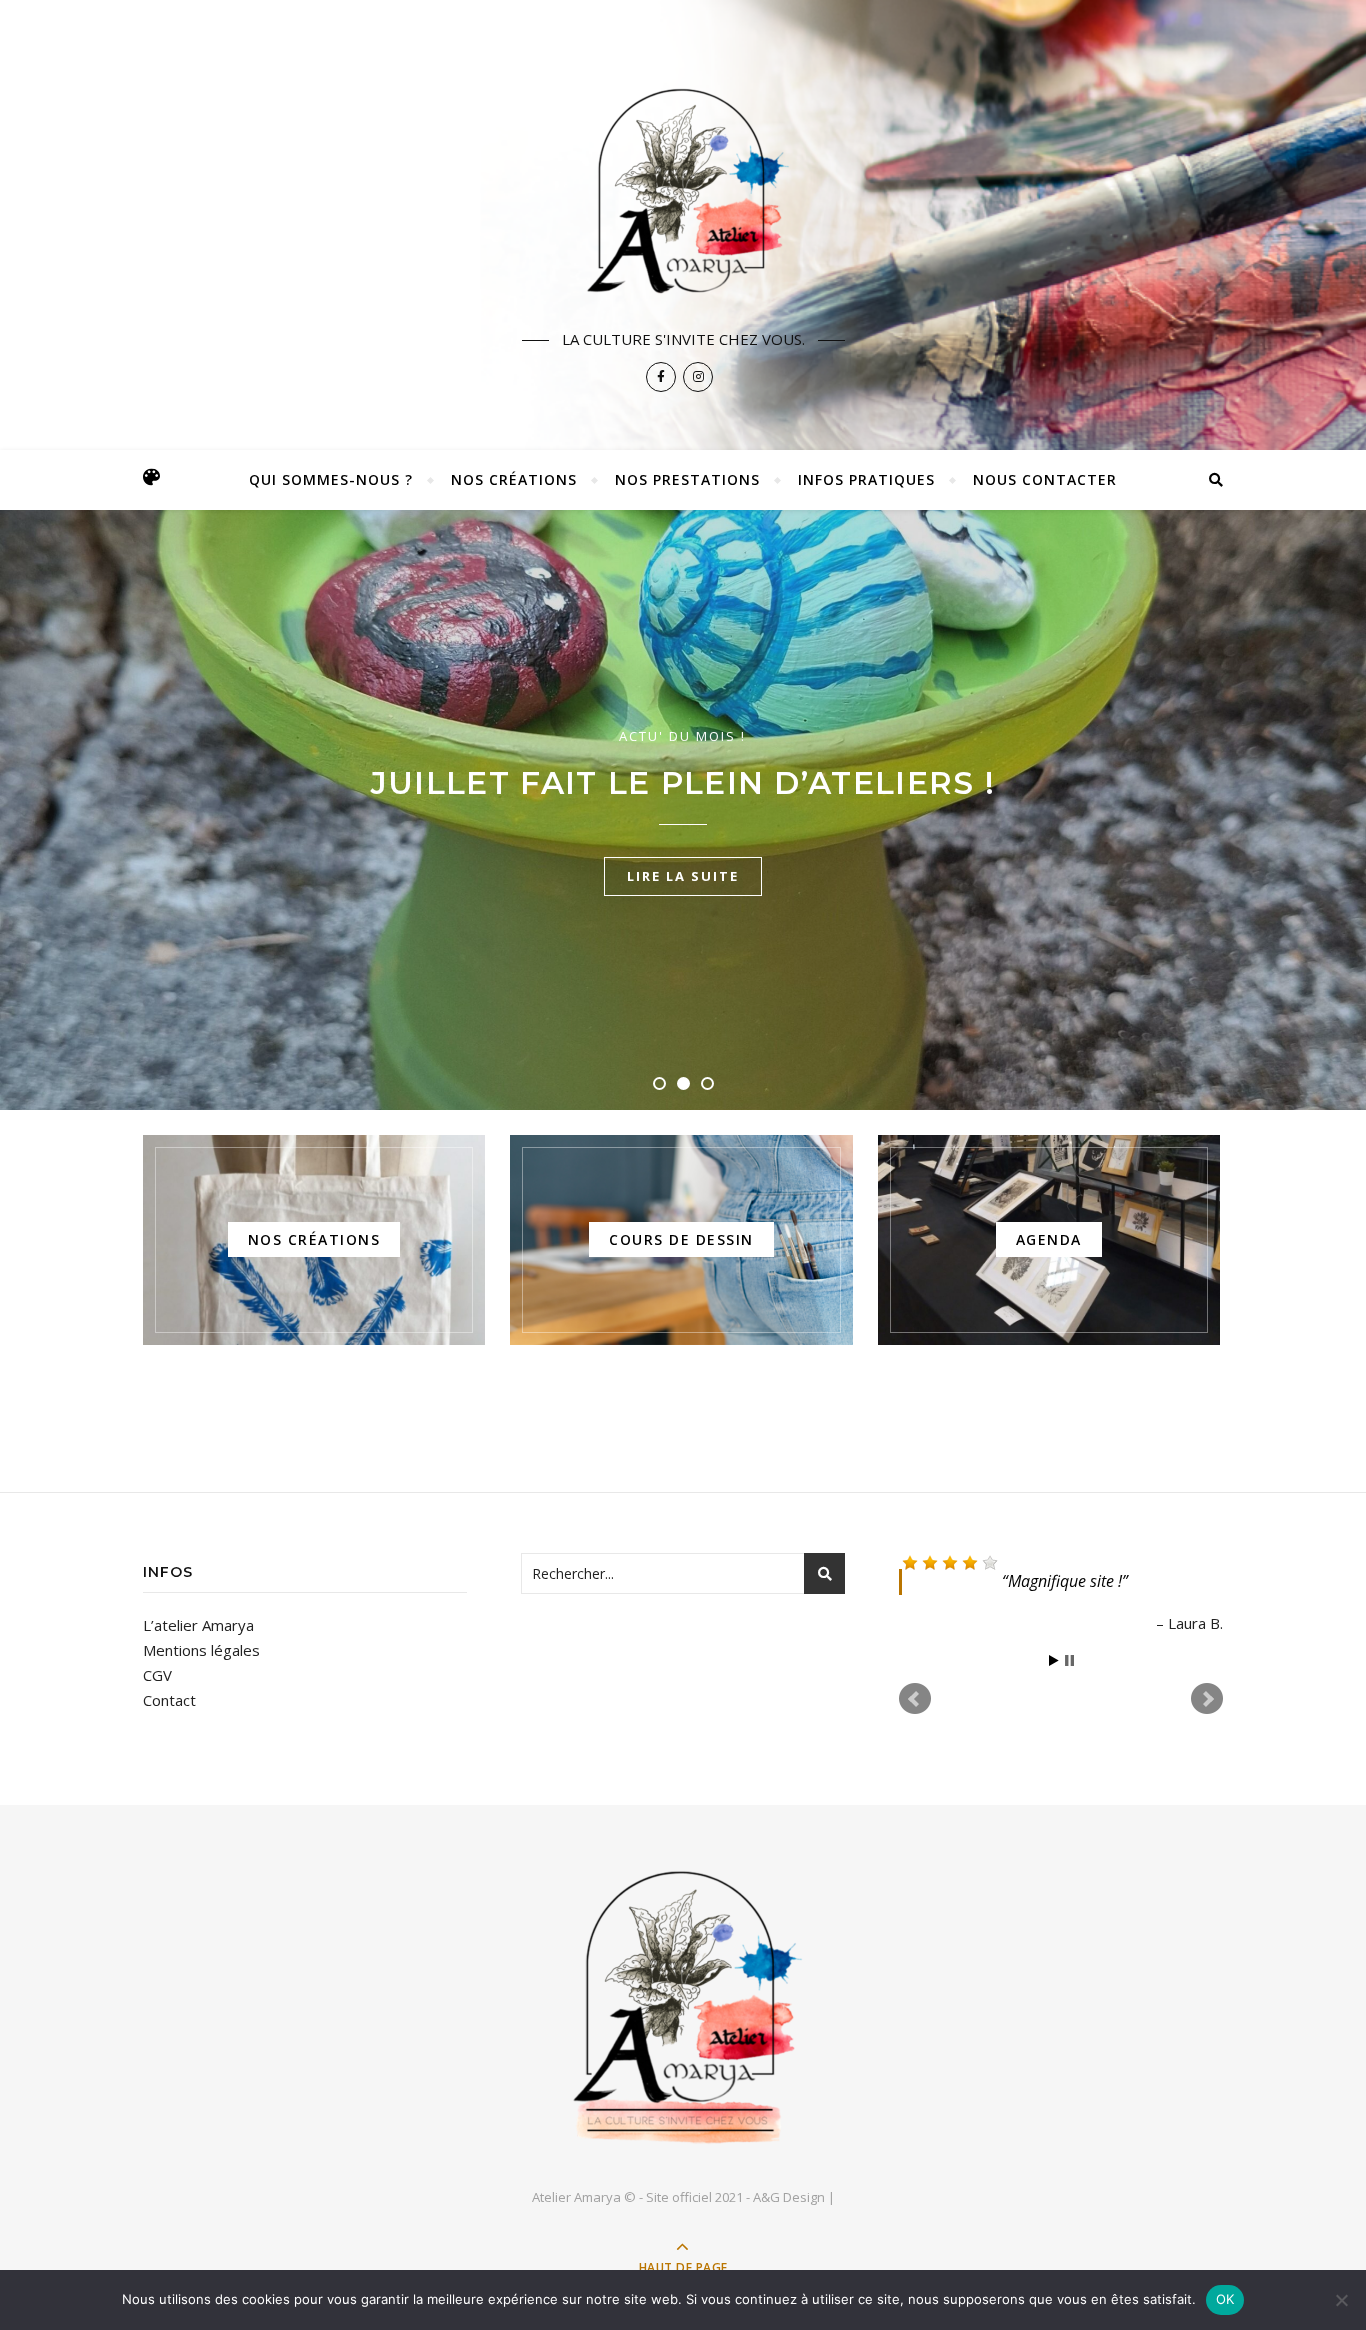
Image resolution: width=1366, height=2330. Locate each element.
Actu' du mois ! (683, 713)
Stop (1069, 1660)
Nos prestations (687, 479)
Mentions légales (201, 1650)
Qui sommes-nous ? (331, 479)
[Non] (1341, 2300)
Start (1054, 1660)
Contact (169, 1700)
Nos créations (514, 479)
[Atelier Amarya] (683, 187)
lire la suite (683, 899)
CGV (157, 1675)
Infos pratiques (866, 479)
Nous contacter (1045, 479)
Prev (915, 1699)
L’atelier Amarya (198, 1625)
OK (1225, 2299)
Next (1207, 1699)
